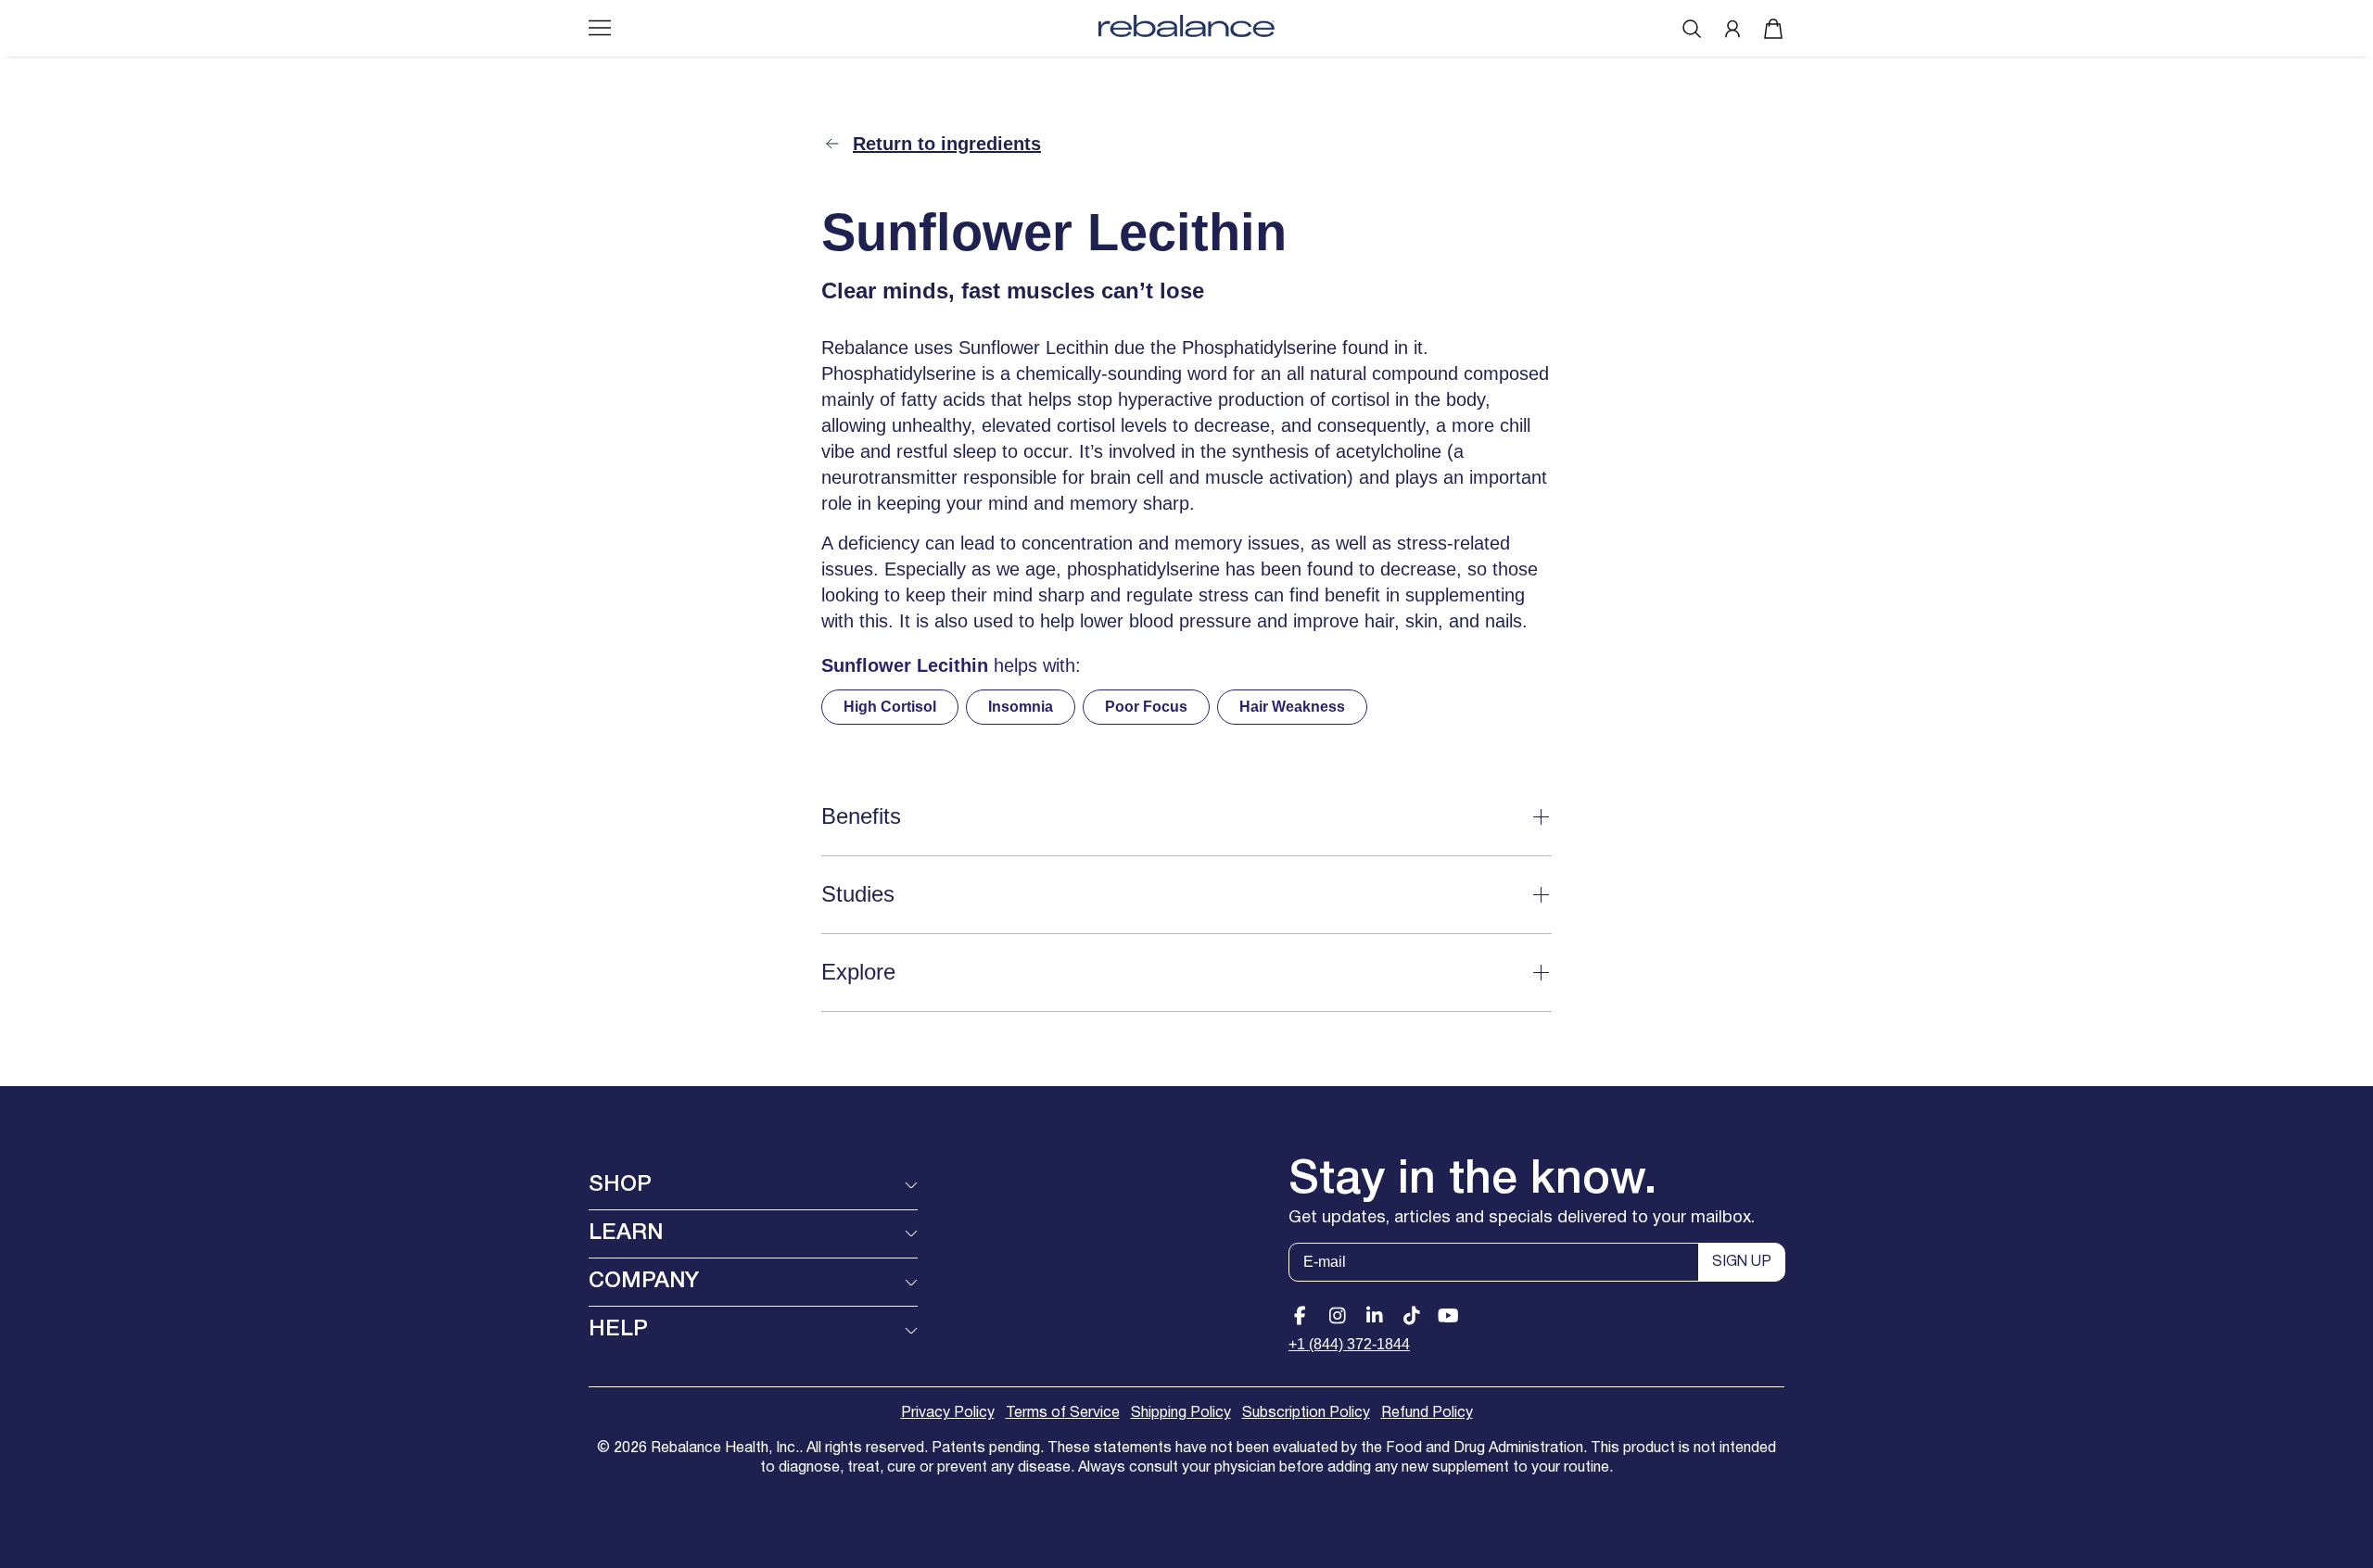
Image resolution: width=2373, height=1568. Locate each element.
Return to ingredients (947, 144)
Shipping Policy (1181, 1413)
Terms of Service (1063, 1413)
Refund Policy (1427, 1413)
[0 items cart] (1773, 29)
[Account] (1732, 29)
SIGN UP (1742, 1262)
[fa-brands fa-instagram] (1337, 1316)
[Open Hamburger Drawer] (600, 28)
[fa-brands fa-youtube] (1448, 1316)
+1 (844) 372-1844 (1349, 1344)
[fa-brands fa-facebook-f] (1300, 1316)
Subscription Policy (1306, 1413)
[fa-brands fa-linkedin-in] (1374, 1316)
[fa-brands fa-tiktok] (1411, 1316)
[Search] (1692, 29)
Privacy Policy (948, 1413)
